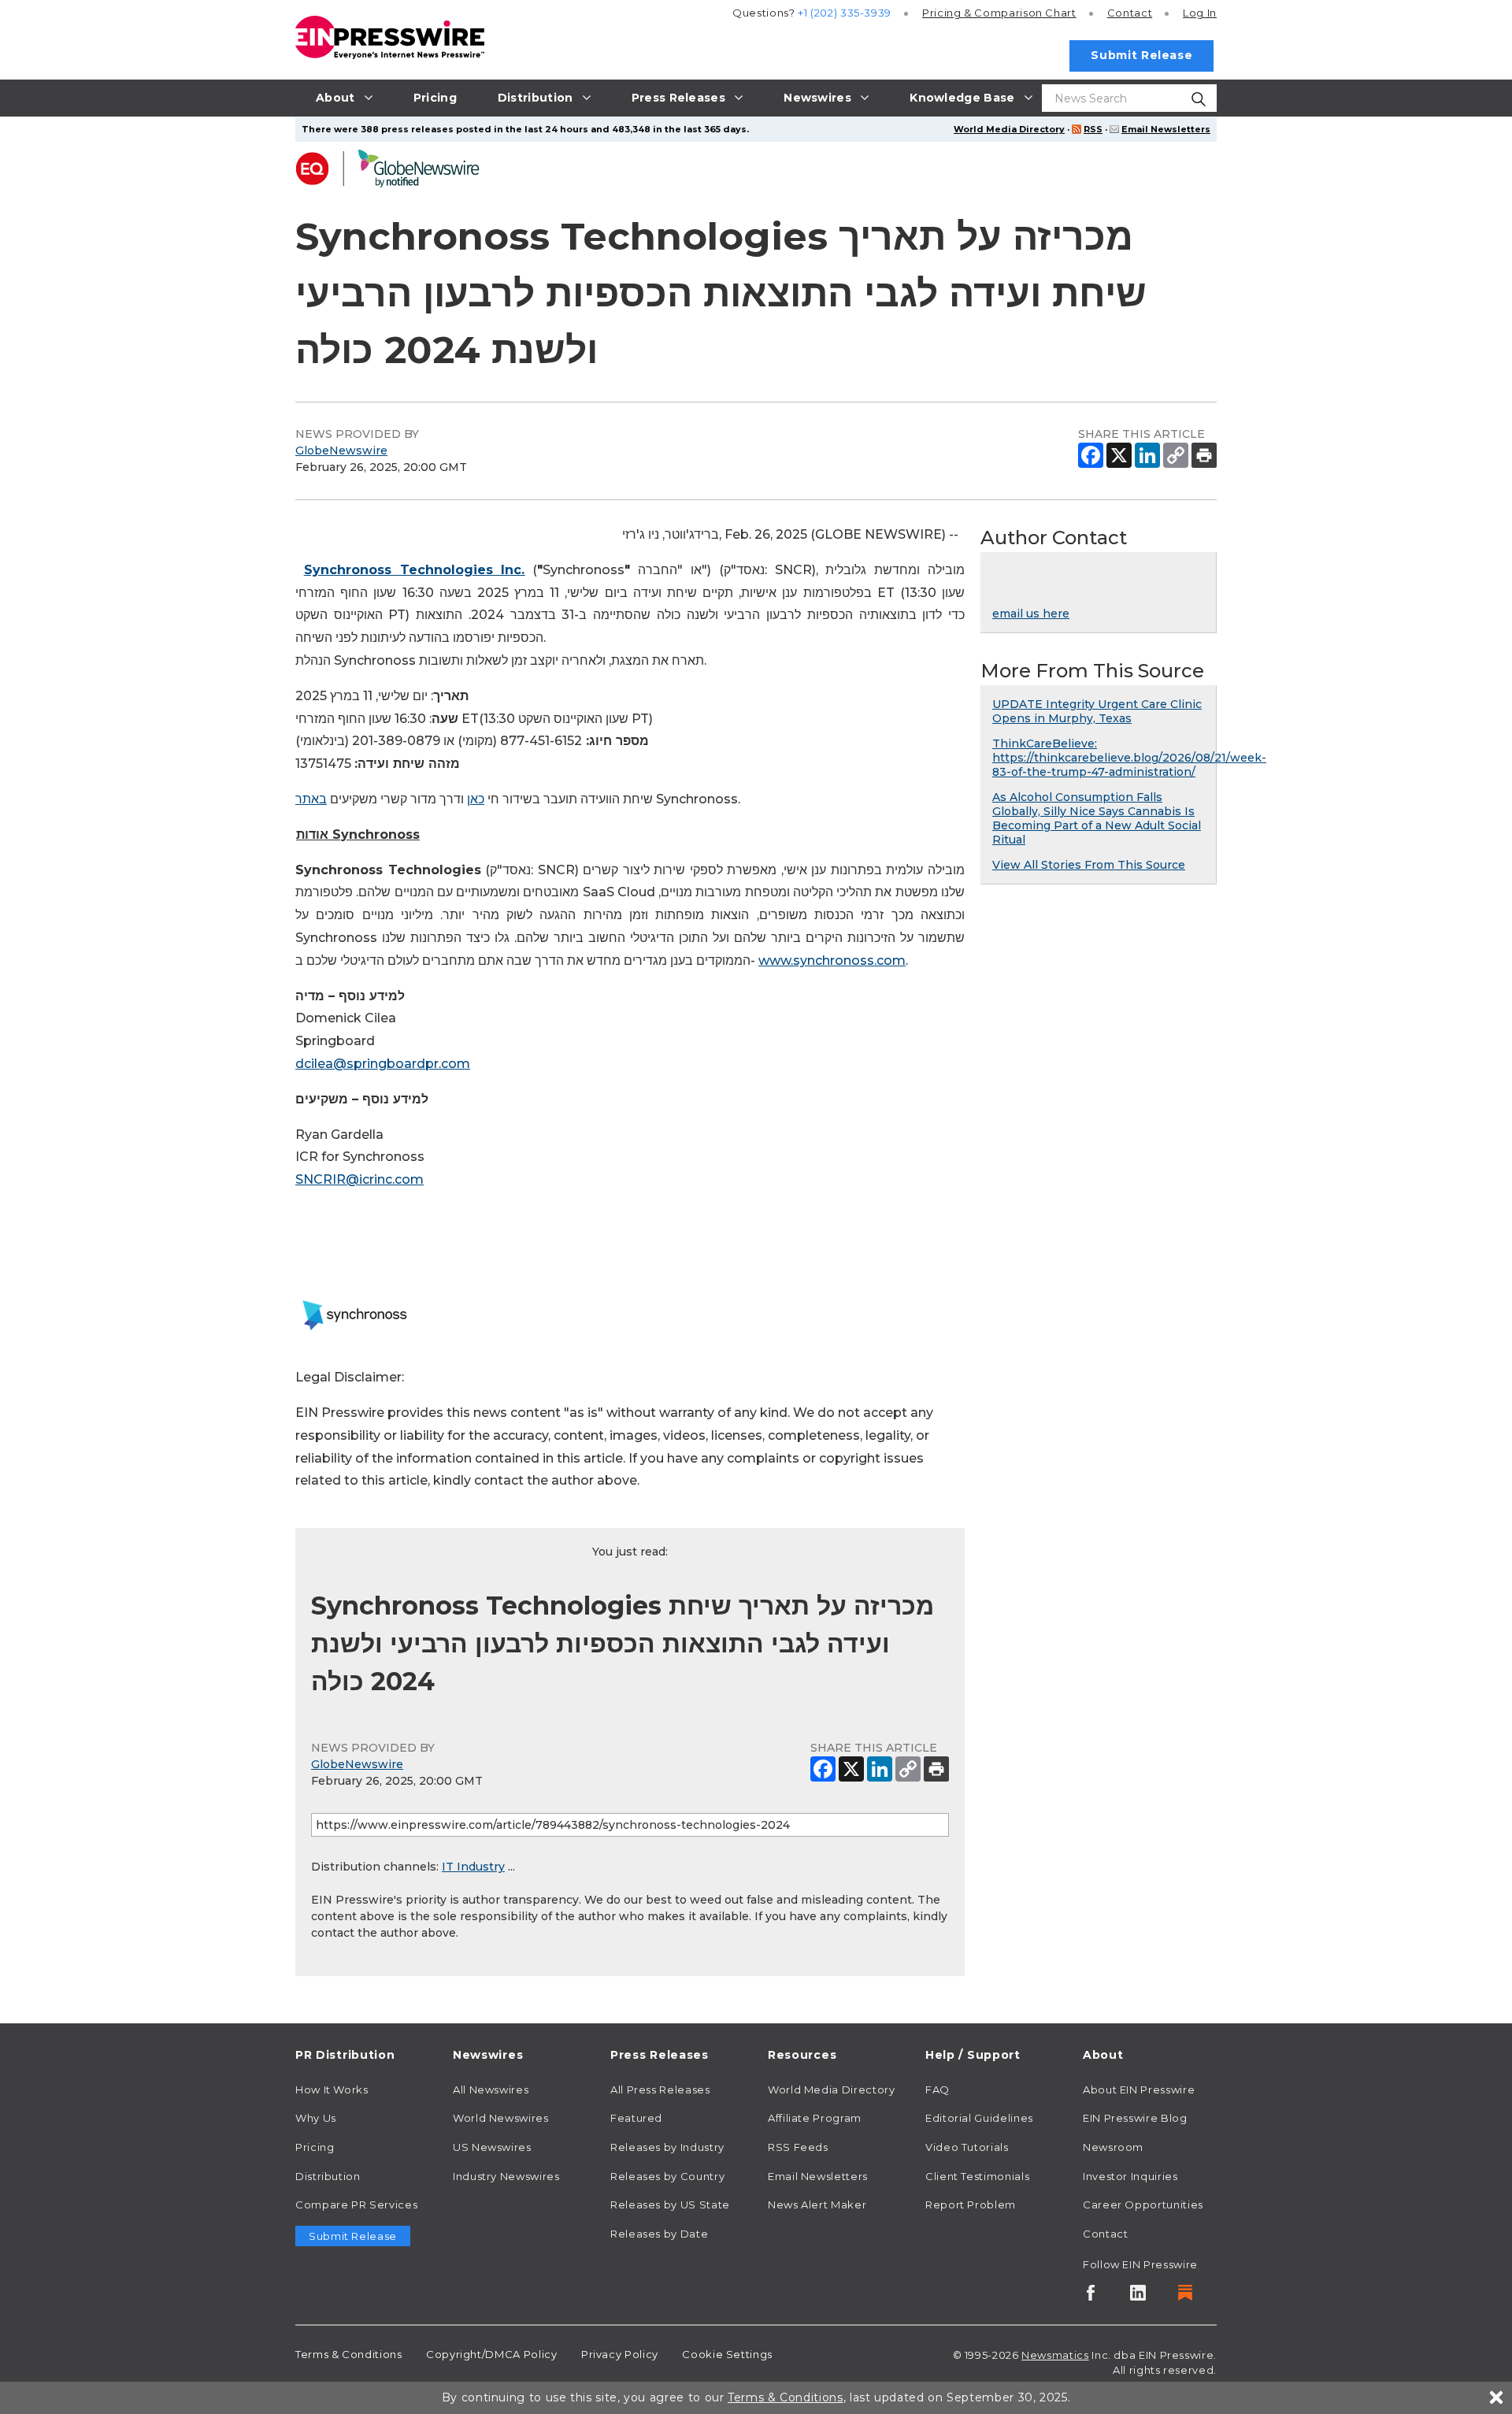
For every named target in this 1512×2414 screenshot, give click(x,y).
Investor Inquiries (1130, 2176)
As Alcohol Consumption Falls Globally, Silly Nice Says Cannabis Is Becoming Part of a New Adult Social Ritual (1097, 818)
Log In (1200, 13)
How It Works (332, 2090)
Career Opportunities (1143, 2204)
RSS (1093, 129)
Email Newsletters (1166, 129)
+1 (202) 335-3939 (845, 13)
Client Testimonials (977, 2176)
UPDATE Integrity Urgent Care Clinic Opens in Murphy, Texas (1097, 711)
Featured (636, 2118)
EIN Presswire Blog (1135, 2118)
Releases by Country (667, 2176)
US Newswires (492, 2147)
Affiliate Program (815, 2118)
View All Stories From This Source (1089, 865)
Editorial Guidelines (979, 2118)
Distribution (328, 2176)
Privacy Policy (620, 2354)
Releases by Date (659, 2234)
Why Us (316, 2118)
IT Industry (473, 1867)
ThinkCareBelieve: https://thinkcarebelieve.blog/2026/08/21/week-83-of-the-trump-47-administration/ (1129, 758)
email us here (1031, 614)
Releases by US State (670, 2204)
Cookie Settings (727, 2354)
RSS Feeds (798, 2147)
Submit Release (1141, 55)
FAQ (938, 2090)
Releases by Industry (667, 2147)
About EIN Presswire (1139, 2090)
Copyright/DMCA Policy (491, 2354)
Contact (1130, 13)
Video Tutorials (967, 2147)
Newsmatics (1055, 2355)
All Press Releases (660, 2090)
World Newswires (501, 2118)
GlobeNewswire (341, 451)
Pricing (999, 13)
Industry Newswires (506, 2176)
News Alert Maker (817, 2204)
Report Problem (971, 2204)
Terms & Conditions (349, 2354)
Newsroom (1113, 2147)
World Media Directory (1009, 129)
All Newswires (491, 2090)
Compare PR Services (356, 2204)
